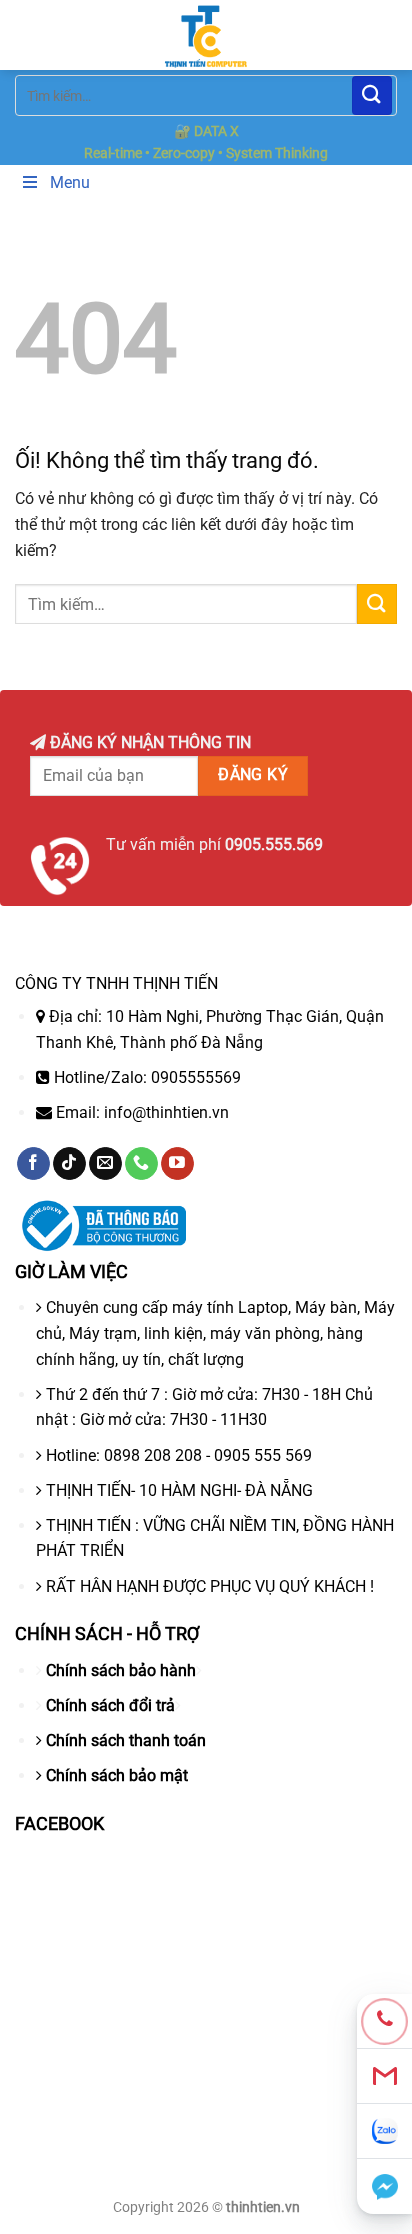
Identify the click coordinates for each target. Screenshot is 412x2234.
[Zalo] (384, 2131)
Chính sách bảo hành (121, 1670)
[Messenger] (384, 2186)
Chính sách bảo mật (117, 1775)
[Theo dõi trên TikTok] (69, 1164)
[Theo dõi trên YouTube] (177, 1164)
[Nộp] (372, 95)
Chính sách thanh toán (126, 1740)
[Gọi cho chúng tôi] (141, 1164)
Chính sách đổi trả (110, 1705)
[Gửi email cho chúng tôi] (105, 1164)
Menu (70, 182)
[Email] (384, 2076)
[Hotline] (384, 2021)
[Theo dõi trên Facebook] (33, 1164)
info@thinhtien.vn (166, 1112)
